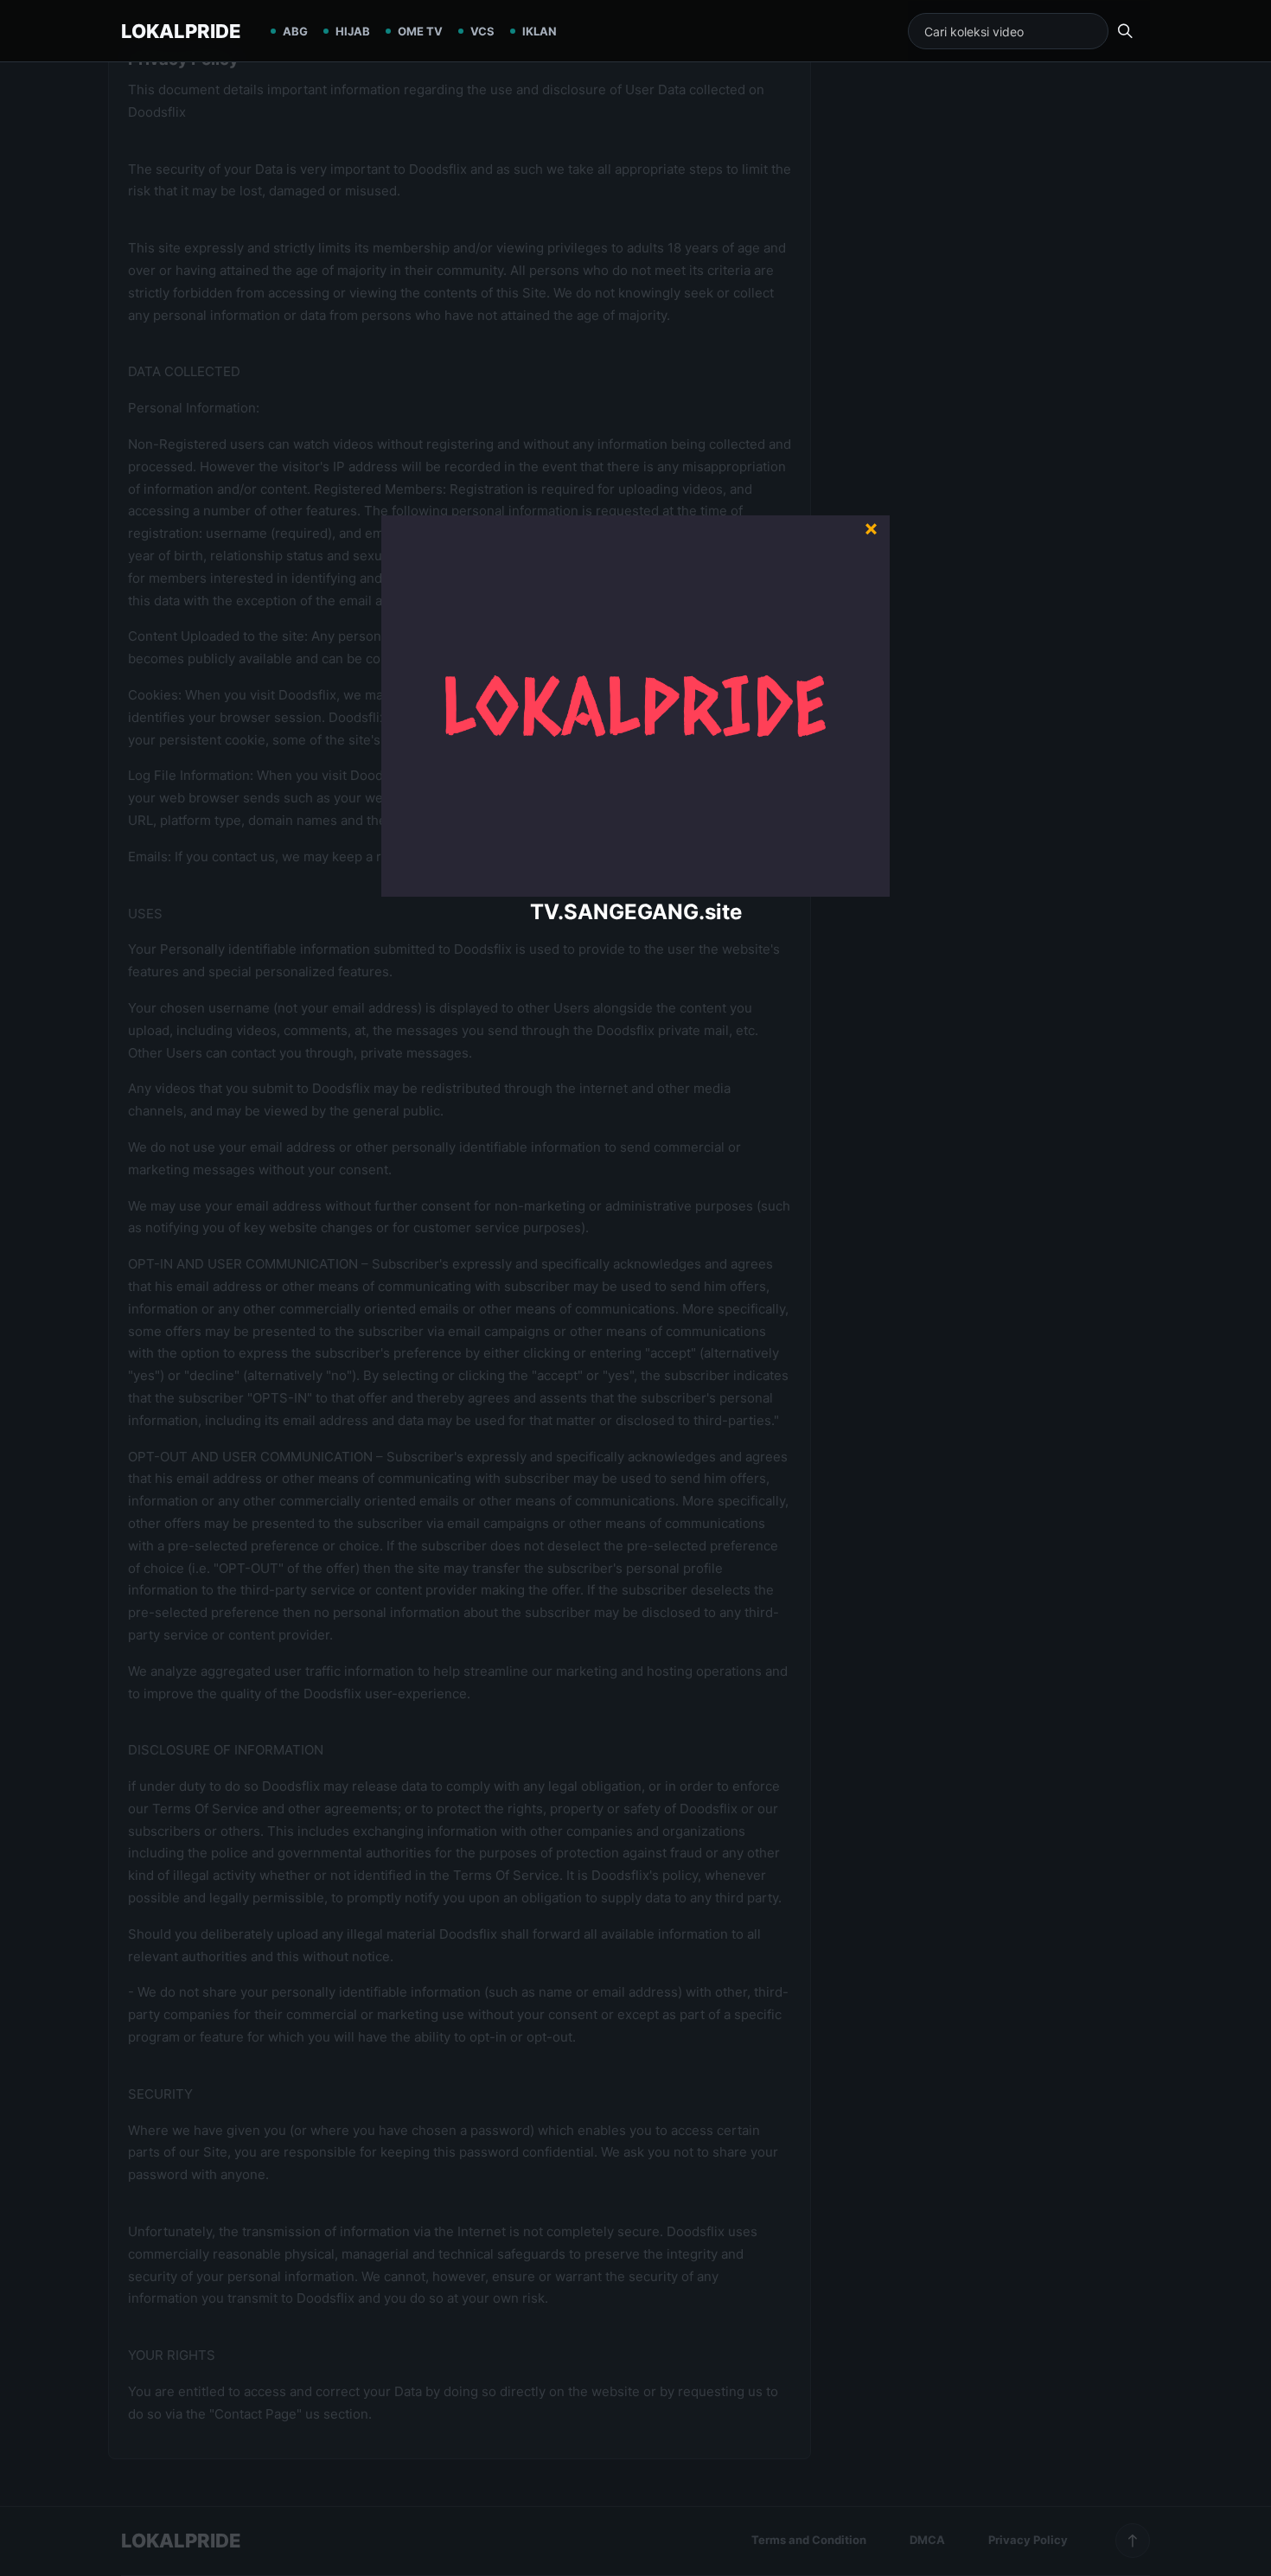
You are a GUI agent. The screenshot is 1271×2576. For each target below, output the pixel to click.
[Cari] (1125, 31)
